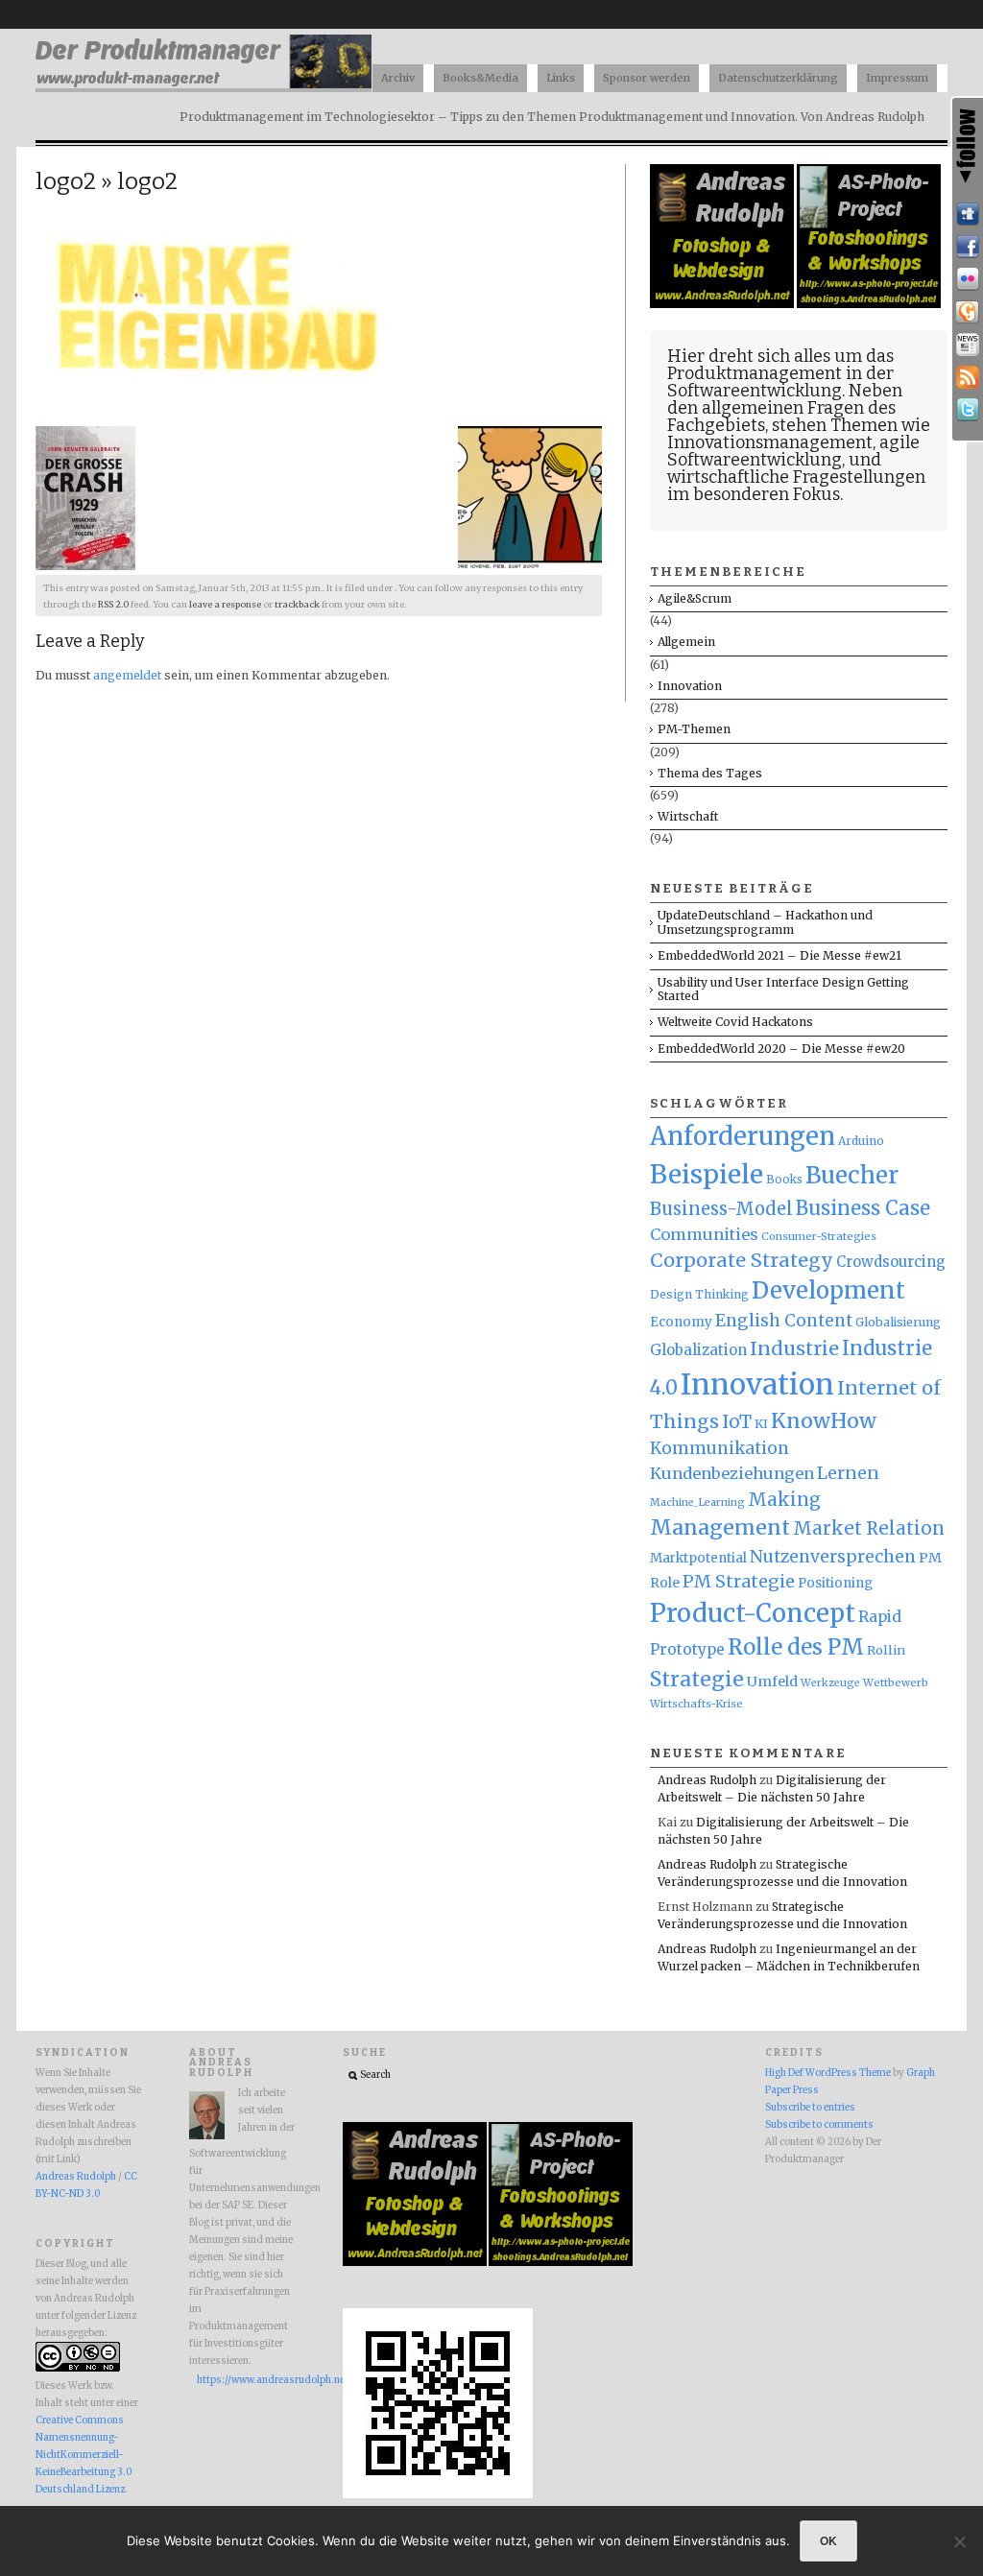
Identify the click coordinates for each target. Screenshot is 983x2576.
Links (561, 78)
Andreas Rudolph (707, 1780)
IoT (737, 1422)
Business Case (863, 1208)
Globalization (698, 1350)
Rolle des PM (796, 1647)
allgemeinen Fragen (783, 408)
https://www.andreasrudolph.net (246, 2380)
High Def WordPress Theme (828, 2073)
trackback (297, 605)
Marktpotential (698, 1558)
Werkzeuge (830, 1683)
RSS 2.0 (113, 605)
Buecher (852, 1175)
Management (720, 1527)
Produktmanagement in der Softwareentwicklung (780, 382)
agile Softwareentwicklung (793, 451)
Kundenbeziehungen (732, 1473)
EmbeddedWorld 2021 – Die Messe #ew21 (779, 955)
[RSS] (968, 377)
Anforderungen (743, 1136)
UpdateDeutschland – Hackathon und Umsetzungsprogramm (765, 922)
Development (828, 1291)
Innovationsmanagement (770, 442)
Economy (681, 1322)
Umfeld (772, 1682)
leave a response (225, 605)
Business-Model (721, 1209)
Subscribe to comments (819, 2125)
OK (828, 2540)
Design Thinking (699, 1294)
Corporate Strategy (742, 1260)
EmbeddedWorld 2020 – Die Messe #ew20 (781, 1049)
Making (784, 1500)
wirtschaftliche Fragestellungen (796, 477)
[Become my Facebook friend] (968, 247)
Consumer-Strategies (819, 1236)
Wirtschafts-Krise (696, 1704)
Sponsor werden (647, 78)
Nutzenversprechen (833, 1557)
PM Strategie (739, 1581)
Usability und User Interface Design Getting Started (783, 989)
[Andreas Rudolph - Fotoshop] (723, 304)
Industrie (794, 1348)
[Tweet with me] (968, 410)
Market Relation (869, 1528)
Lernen (848, 1473)
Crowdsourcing (891, 1262)
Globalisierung (898, 1322)
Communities (704, 1234)
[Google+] (968, 312)
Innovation (690, 686)
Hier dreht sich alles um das (780, 356)
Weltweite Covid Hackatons (735, 1022)
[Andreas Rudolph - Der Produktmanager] (438, 2495)
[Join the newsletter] (968, 345)
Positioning (835, 1583)
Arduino (861, 1141)
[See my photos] (968, 279)
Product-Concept (753, 1613)
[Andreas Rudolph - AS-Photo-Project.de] (869, 304)
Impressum (897, 78)
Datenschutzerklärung (778, 78)
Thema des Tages (710, 773)
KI (761, 1424)
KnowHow (824, 1421)
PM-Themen (694, 729)
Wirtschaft (688, 816)
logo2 (66, 181)
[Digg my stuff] (968, 214)
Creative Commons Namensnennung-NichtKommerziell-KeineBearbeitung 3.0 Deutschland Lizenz (84, 2455)
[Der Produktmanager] (204, 87)
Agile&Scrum (695, 598)
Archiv (398, 78)
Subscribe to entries (810, 2108)
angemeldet (127, 675)
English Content (784, 1321)
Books (784, 1180)
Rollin (886, 1650)
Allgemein (686, 642)
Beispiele (707, 1174)
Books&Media (480, 78)
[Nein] (959, 2541)
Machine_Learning (697, 1503)
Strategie (697, 1679)
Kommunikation (719, 1448)
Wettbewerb (896, 1682)
